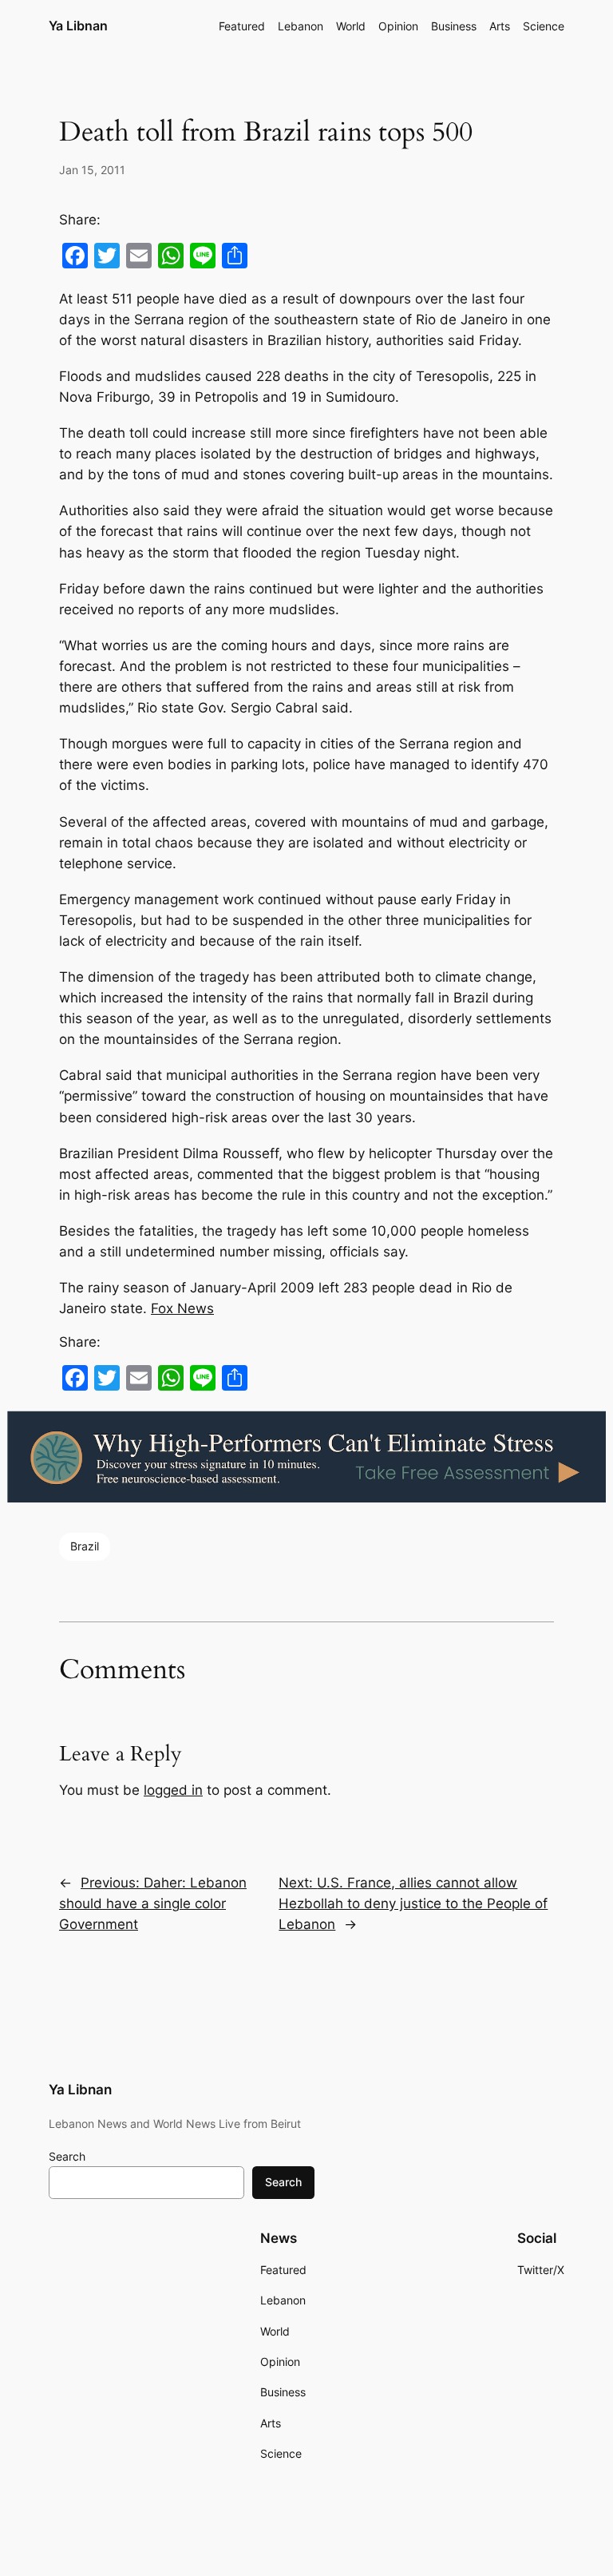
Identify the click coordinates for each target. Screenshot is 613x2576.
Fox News (182, 1308)
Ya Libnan (78, 26)
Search (67, 2156)
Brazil (85, 1546)
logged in (173, 1790)
